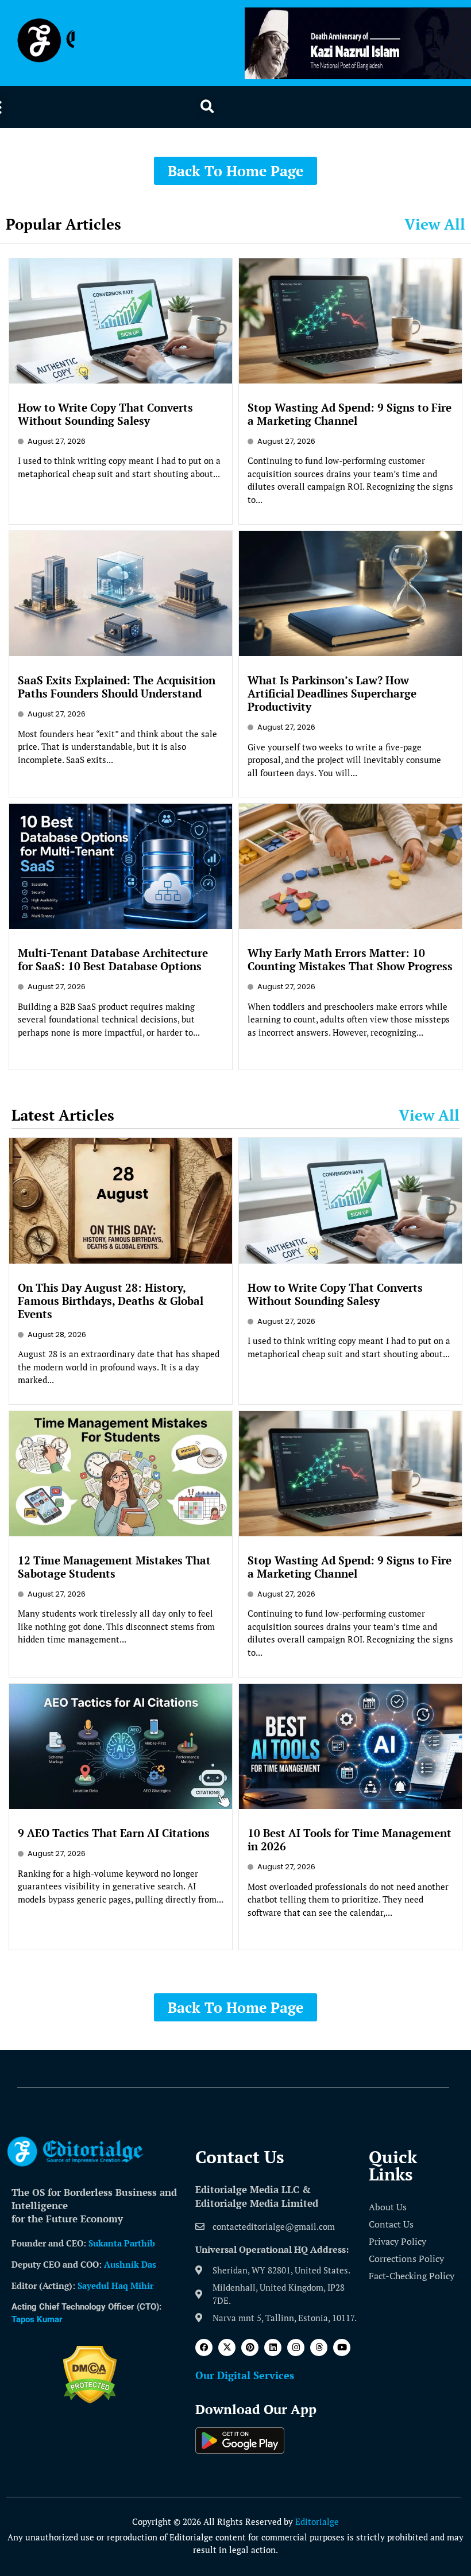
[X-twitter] (227, 2348)
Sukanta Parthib (122, 2243)
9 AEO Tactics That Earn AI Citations (114, 1833)
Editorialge (317, 2521)
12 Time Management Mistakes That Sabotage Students (114, 1567)
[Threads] (319, 2348)
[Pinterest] (250, 2348)
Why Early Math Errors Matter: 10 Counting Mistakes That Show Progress (350, 959)
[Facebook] (204, 2348)
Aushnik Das (130, 2264)
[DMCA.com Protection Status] (90, 2400)
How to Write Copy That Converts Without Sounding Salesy (105, 414)
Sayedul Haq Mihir (115, 2286)
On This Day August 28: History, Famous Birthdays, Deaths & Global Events (111, 1301)
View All (435, 224)
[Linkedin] (273, 2348)
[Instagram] (296, 2348)
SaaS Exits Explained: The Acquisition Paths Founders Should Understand (117, 687)
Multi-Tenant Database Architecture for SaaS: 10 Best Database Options (113, 959)
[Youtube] (342, 2348)
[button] (207, 107)
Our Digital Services (245, 2375)
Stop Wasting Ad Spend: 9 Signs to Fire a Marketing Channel (350, 414)
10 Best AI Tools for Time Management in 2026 (350, 1839)
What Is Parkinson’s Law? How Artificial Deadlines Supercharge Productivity (332, 693)
